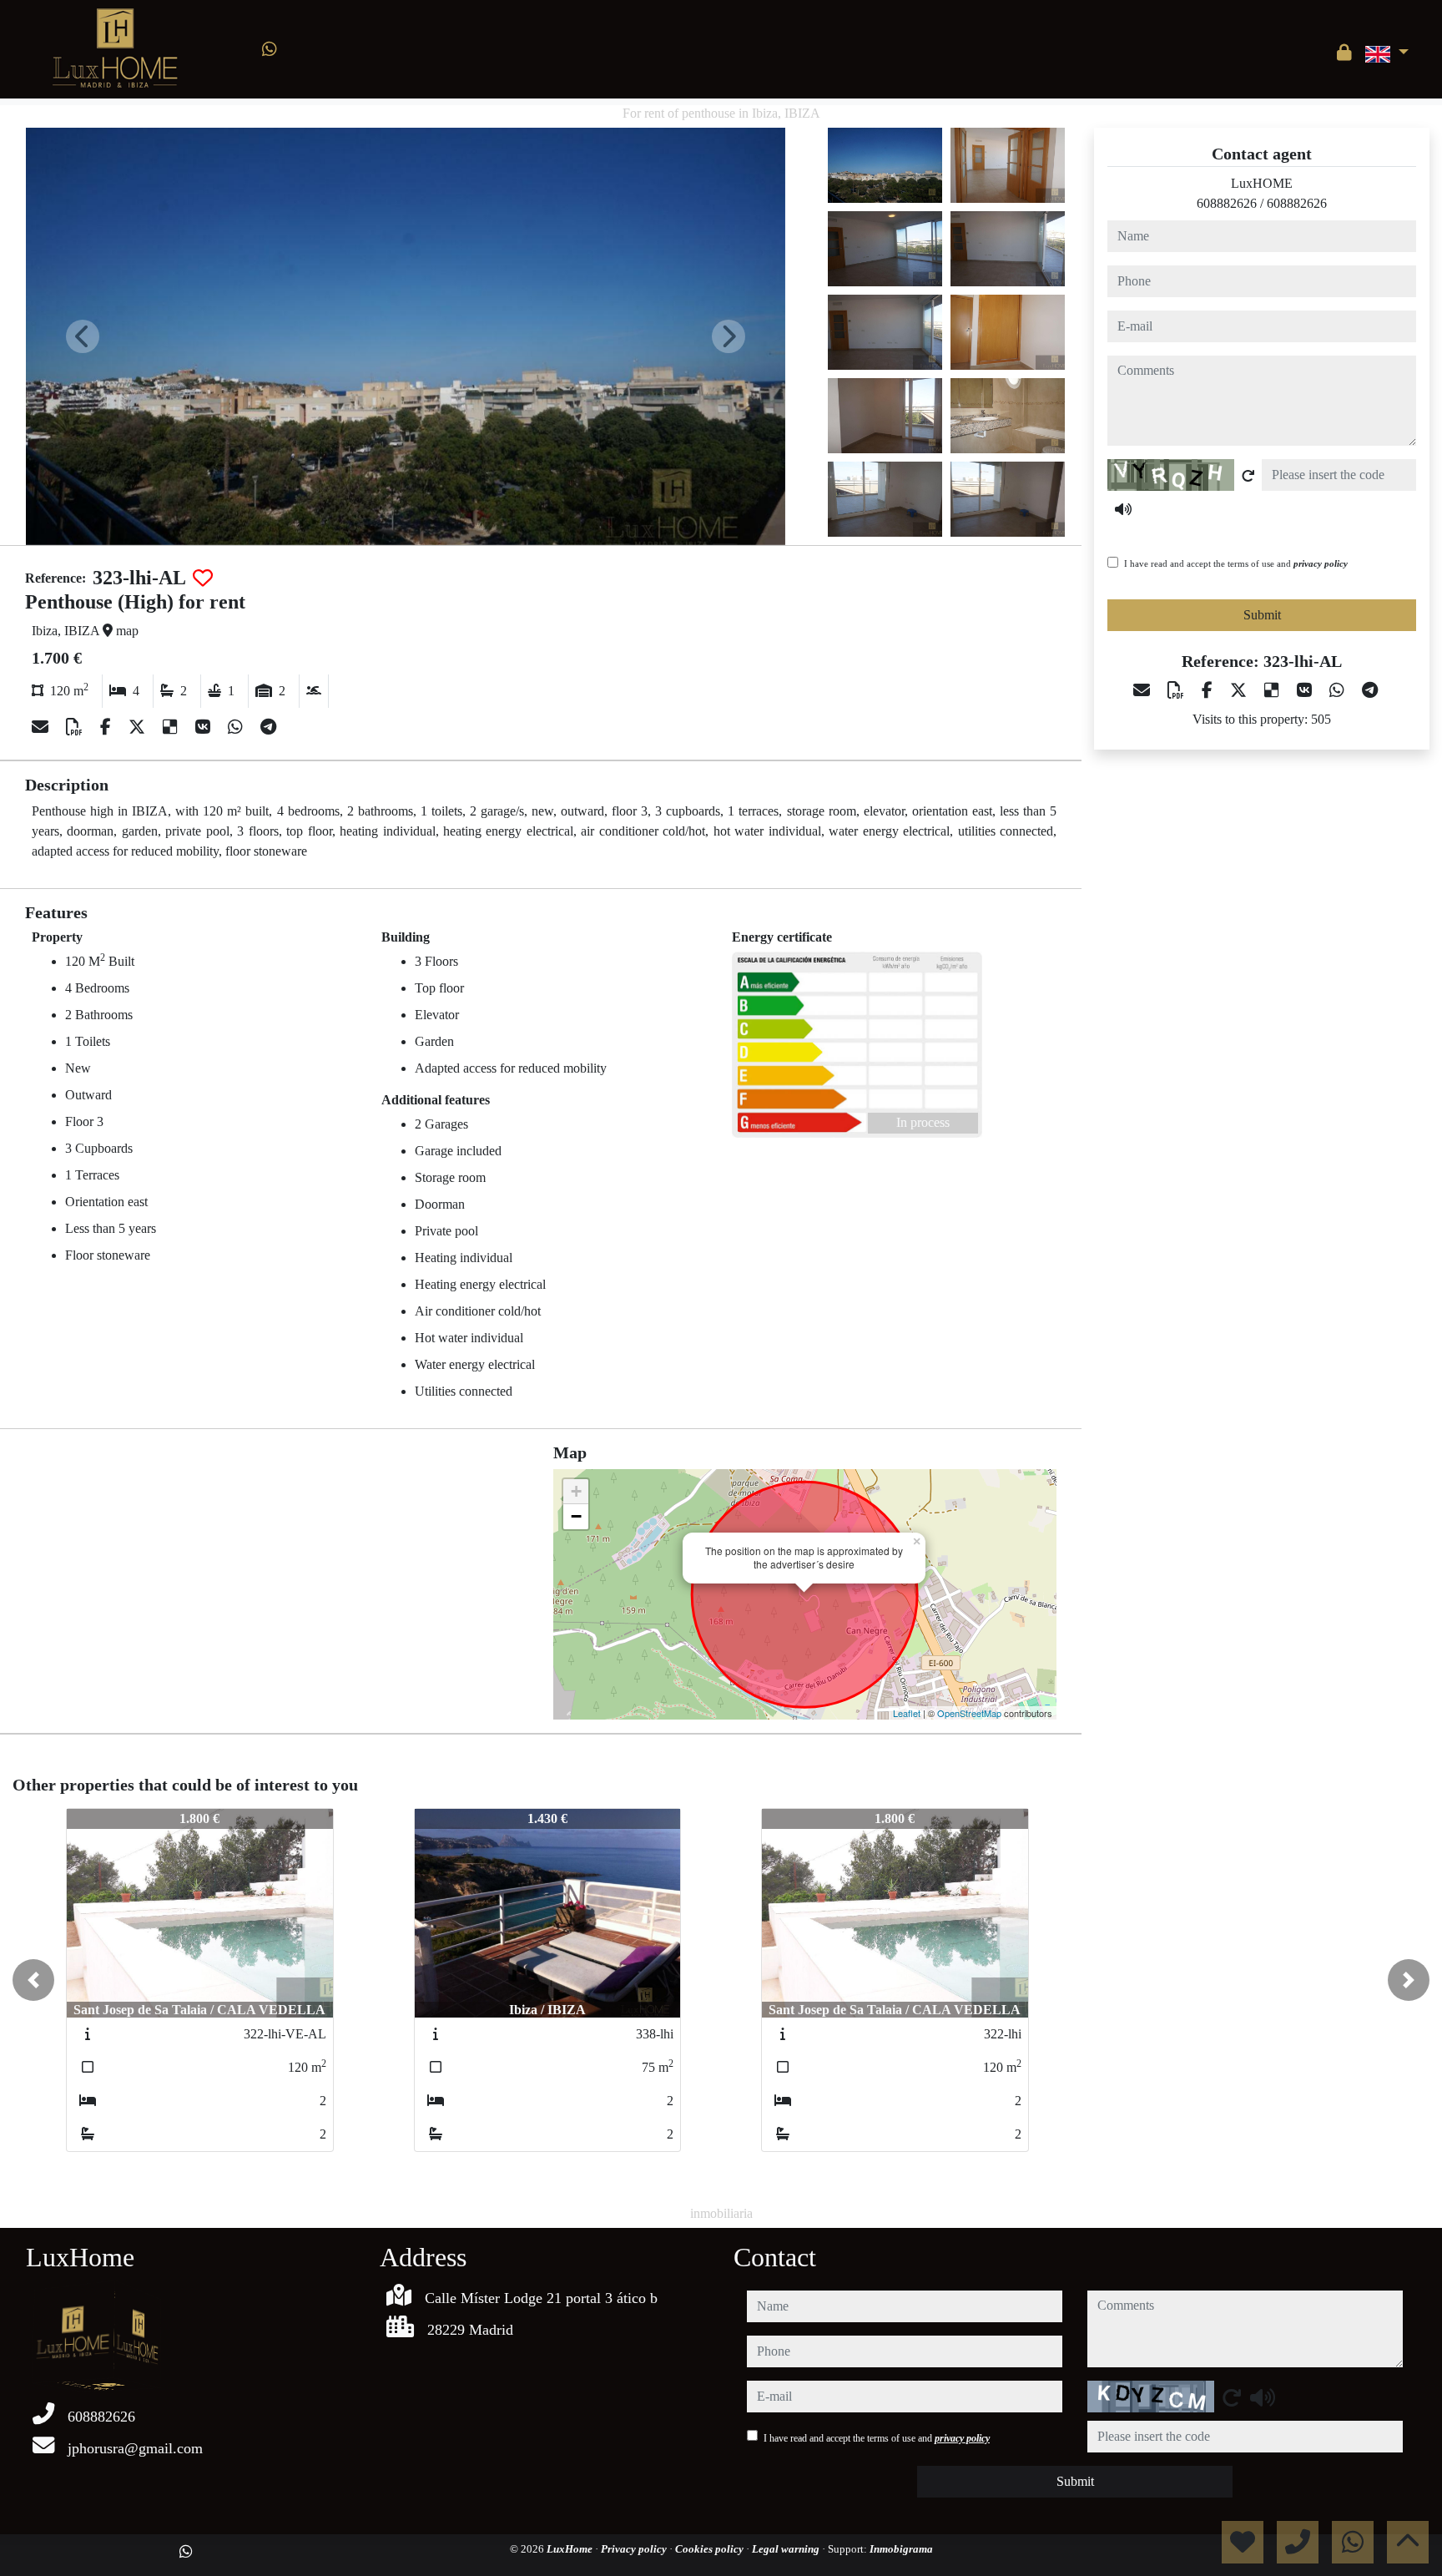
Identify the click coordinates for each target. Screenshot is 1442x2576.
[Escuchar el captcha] (1123, 509)
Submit (1262, 615)
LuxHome (571, 2549)
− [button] (576, 1516)
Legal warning (787, 2549)
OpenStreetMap (969, 1713)
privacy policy (1321, 563)
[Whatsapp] (270, 49)
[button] (33, 1980)
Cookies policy (711, 2549)
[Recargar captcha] (1248, 476)
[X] (139, 727)
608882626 (1227, 203)
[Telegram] (268, 727)
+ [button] (576, 1491)
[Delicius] (172, 727)
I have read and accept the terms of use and (1236, 563)
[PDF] (76, 727)
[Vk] (205, 727)
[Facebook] (108, 727)
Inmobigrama (901, 2549)
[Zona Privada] (1344, 53)
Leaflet (907, 1713)
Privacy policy (635, 2549)
